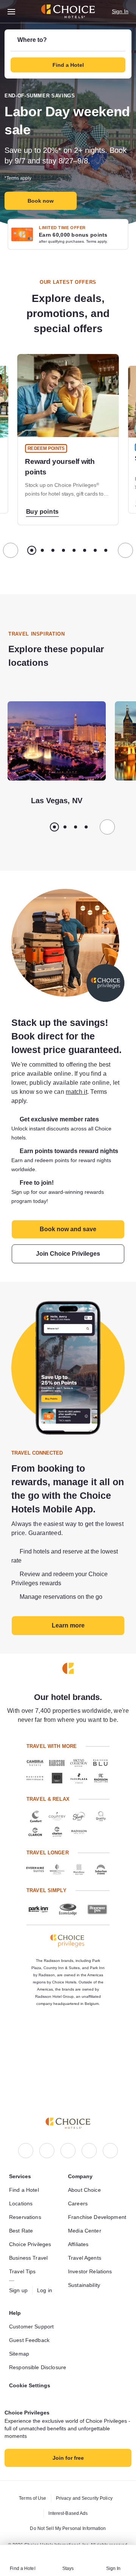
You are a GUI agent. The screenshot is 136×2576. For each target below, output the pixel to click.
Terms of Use (31, 2498)
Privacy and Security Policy (85, 2498)
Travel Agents (85, 2254)
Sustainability (86, 2281)
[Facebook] (26, 2138)
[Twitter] (89, 2138)
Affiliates (80, 2240)
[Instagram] (47, 2138)
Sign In (120, 11)
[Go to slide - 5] (74, 550)
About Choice (86, 2177)
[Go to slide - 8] (106, 550)
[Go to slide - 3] (53, 550)
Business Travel (29, 2245)
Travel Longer (47, 1896)
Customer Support (34, 2317)
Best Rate (22, 2218)
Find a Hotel (25, 2177)
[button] (68, 54)
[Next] (125, 550)
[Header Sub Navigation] (12, 12)
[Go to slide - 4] (63, 550)
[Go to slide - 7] (95, 550)
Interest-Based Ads (68, 2513)
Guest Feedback (30, 2331)
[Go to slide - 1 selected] (32, 550)
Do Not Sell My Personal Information (68, 2528)
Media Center (86, 2227)
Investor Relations (92, 2268)
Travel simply (46, 1933)
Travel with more (52, 1789)
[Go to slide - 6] (85, 550)
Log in (46, 2277)
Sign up (19, 2277)
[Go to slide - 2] (42, 550)
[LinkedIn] (68, 2138)
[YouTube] (110, 2138)
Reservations (26, 2204)
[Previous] (11, 550)
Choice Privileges (31, 2231)
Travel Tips (23, 2259)
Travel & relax (47, 1842)
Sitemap (20, 2345)
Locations (22, 2191)
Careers (78, 2191)
